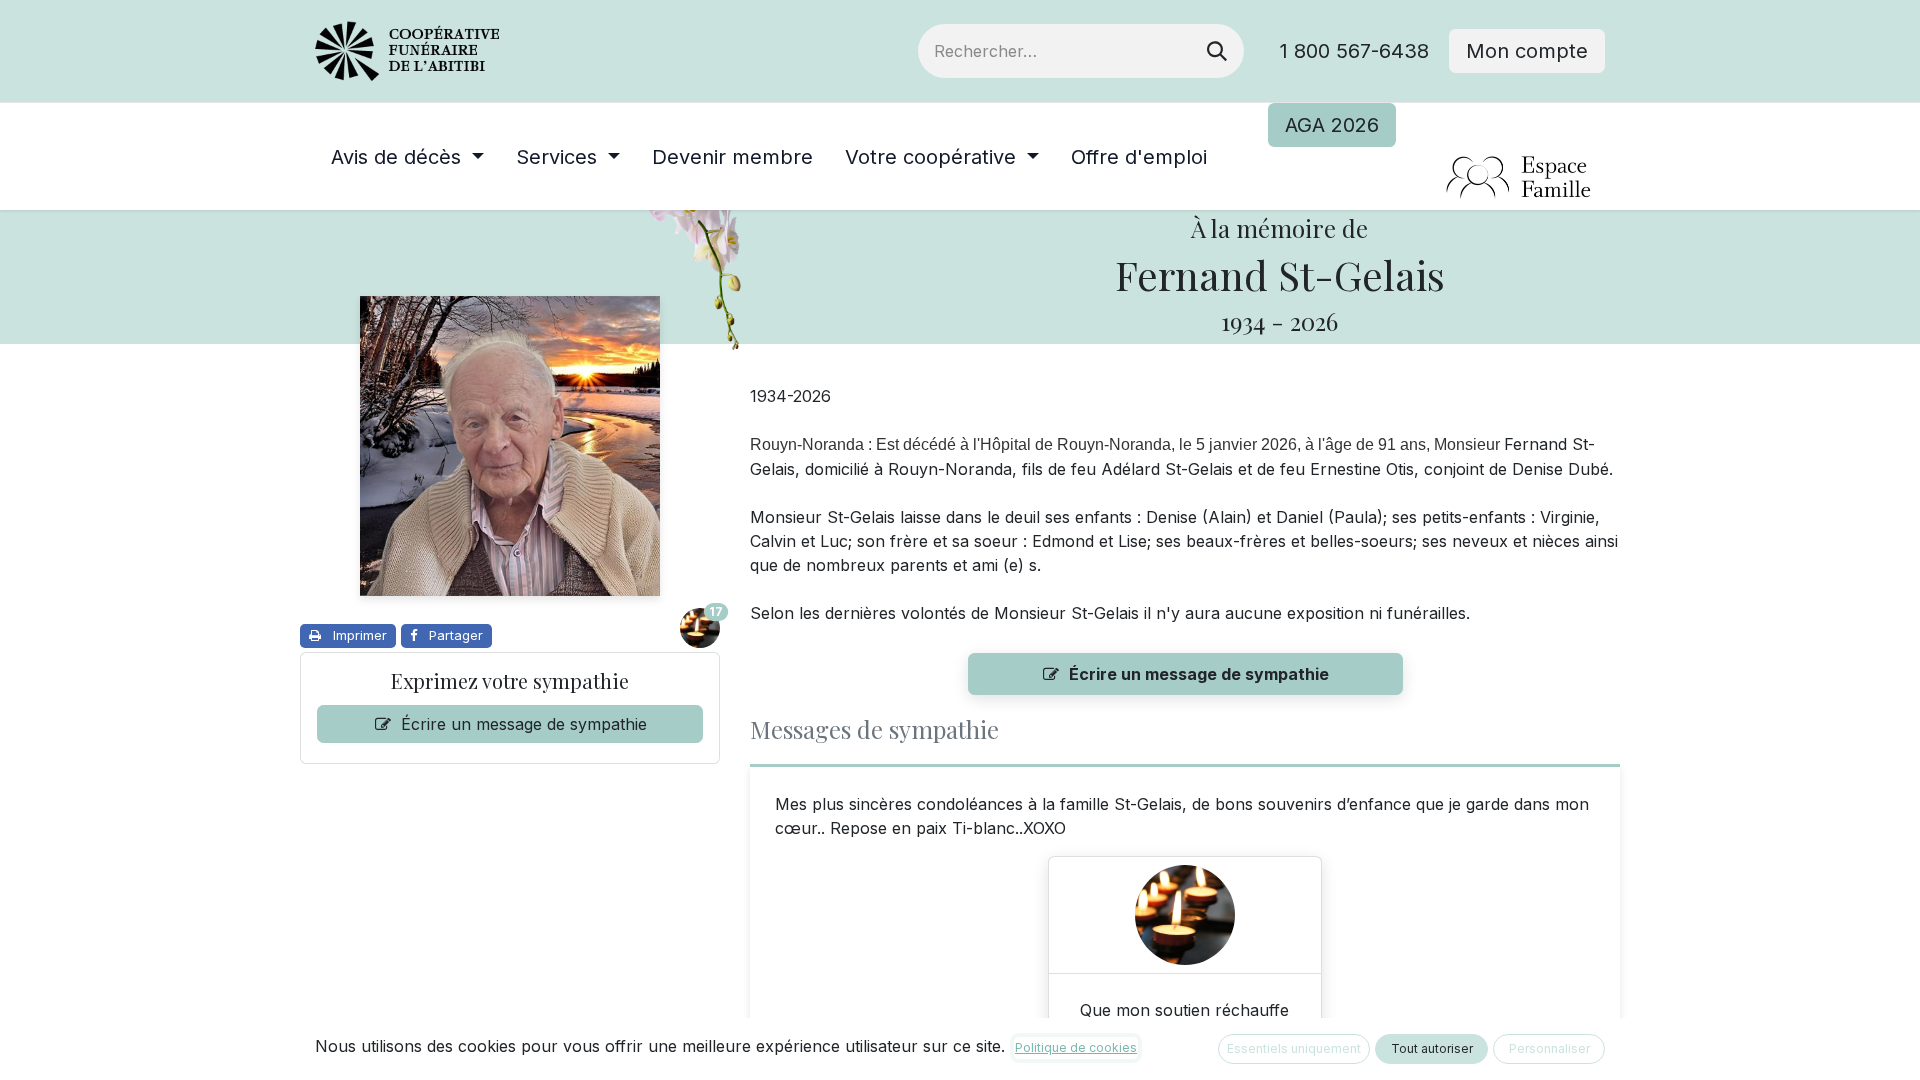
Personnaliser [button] (1549, 1048)
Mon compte (1527, 51)
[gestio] (1436, 178)
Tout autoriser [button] (1432, 1048)
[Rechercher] (1217, 51)
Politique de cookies (1076, 1047)
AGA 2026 (1332, 125)
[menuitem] (407, 157)
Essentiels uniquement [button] (1294, 1048)
